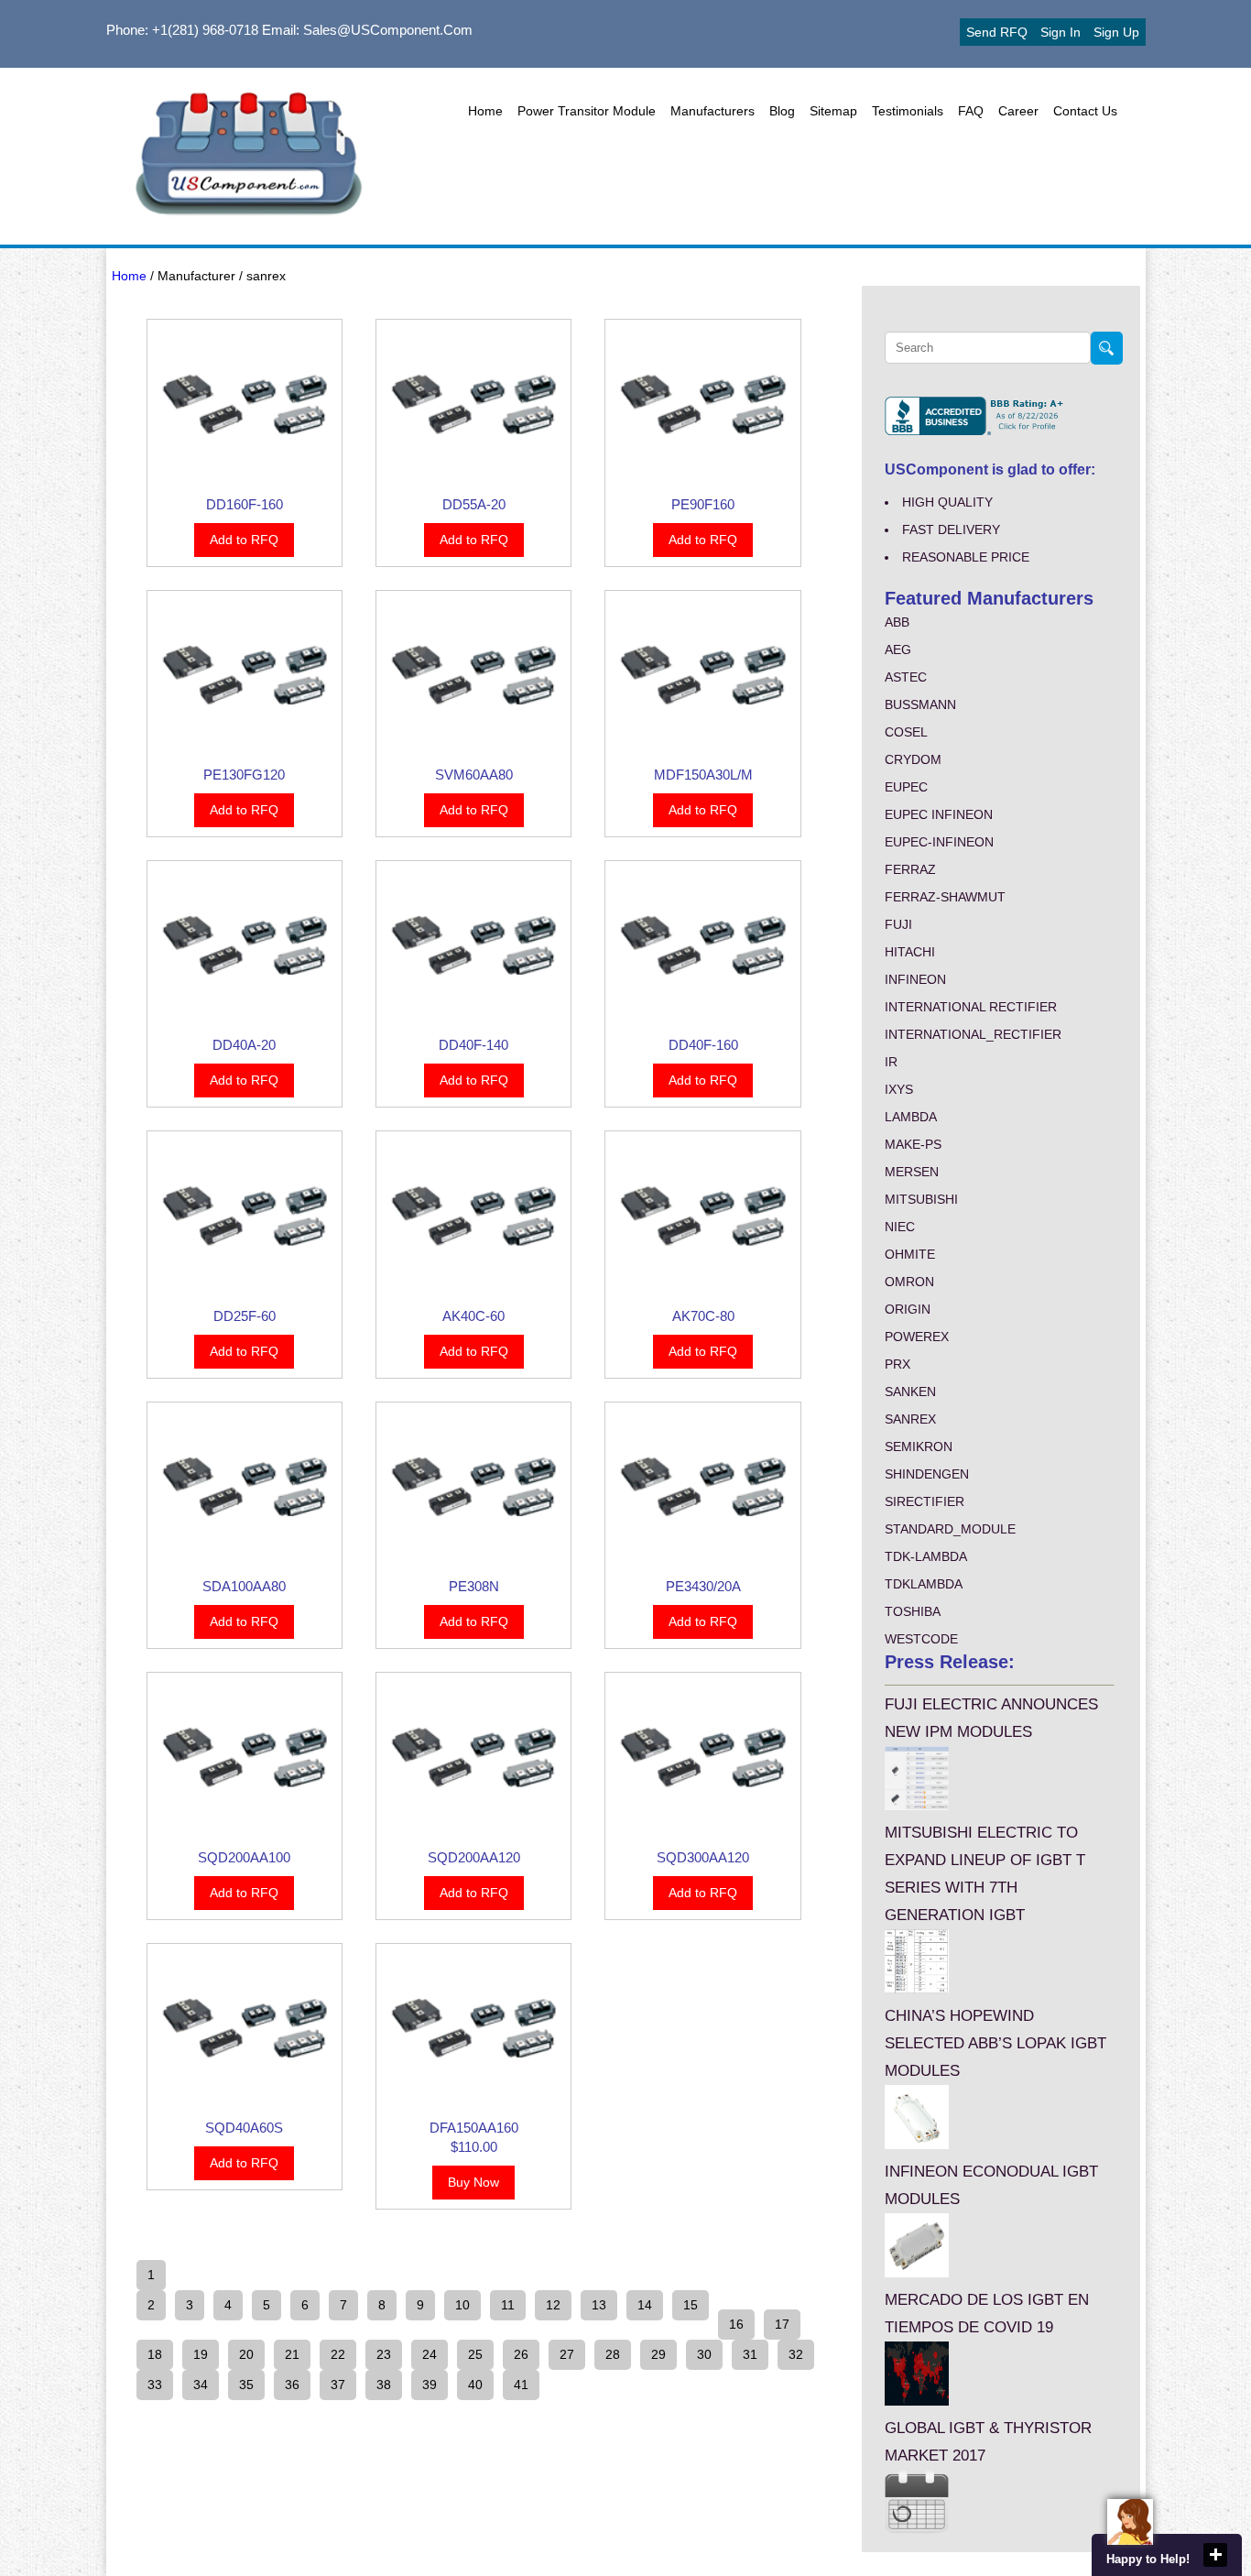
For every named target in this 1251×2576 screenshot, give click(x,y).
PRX (897, 1364)
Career (1018, 111)
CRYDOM (913, 759)
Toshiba (913, 1611)
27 (567, 2354)
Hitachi (910, 952)
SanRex (910, 1419)
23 (384, 2354)
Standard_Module (950, 1529)
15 (691, 2305)
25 (475, 2354)
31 (750, 2354)
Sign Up (1116, 32)
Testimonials (908, 111)
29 (658, 2354)
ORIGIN (908, 1309)
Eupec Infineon (939, 814)
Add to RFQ (244, 540)
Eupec (906, 787)
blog (782, 111)
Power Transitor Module (587, 111)
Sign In (1061, 32)
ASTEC (906, 677)
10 (462, 2305)
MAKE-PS (913, 1144)
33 (155, 2385)
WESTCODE (921, 1639)
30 (704, 2354)
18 (155, 2354)
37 (338, 2385)
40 (475, 2385)
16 (736, 2324)
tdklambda (924, 1584)
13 (599, 2305)
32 (796, 2354)
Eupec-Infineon (939, 842)
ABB (897, 622)
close (1215, 2555)
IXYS (899, 1089)
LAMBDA (911, 1117)
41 (521, 2385)
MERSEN (912, 1172)
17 (782, 2324)
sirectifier (925, 1501)
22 (338, 2354)
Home (485, 111)
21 (292, 2354)
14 (645, 2305)
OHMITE (910, 1254)
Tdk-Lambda (926, 1556)
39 (430, 2385)
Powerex (917, 1337)
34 (201, 2385)
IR (891, 1062)
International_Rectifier (973, 1034)
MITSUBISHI (921, 1199)
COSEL (906, 732)
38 (384, 2385)
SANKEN (910, 1392)
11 (508, 2305)
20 (246, 2354)
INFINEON (915, 979)
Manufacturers (713, 111)
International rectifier (971, 1007)
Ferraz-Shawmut (945, 897)
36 (292, 2385)
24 (430, 2354)
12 (553, 2305)
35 (246, 2385)
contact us (1085, 111)
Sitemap (833, 111)
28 (613, 2354)
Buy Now (473, 2182)
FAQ (971, 111)
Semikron (919, 1446)
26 (521, 2354)
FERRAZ (910, 869)
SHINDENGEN (927, 1474)
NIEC (900, 1227)
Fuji (898, 924)
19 (201, 2354)
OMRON (909, 1282)
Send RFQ (997, 32)
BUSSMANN (920, 704)
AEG (898, 649)
